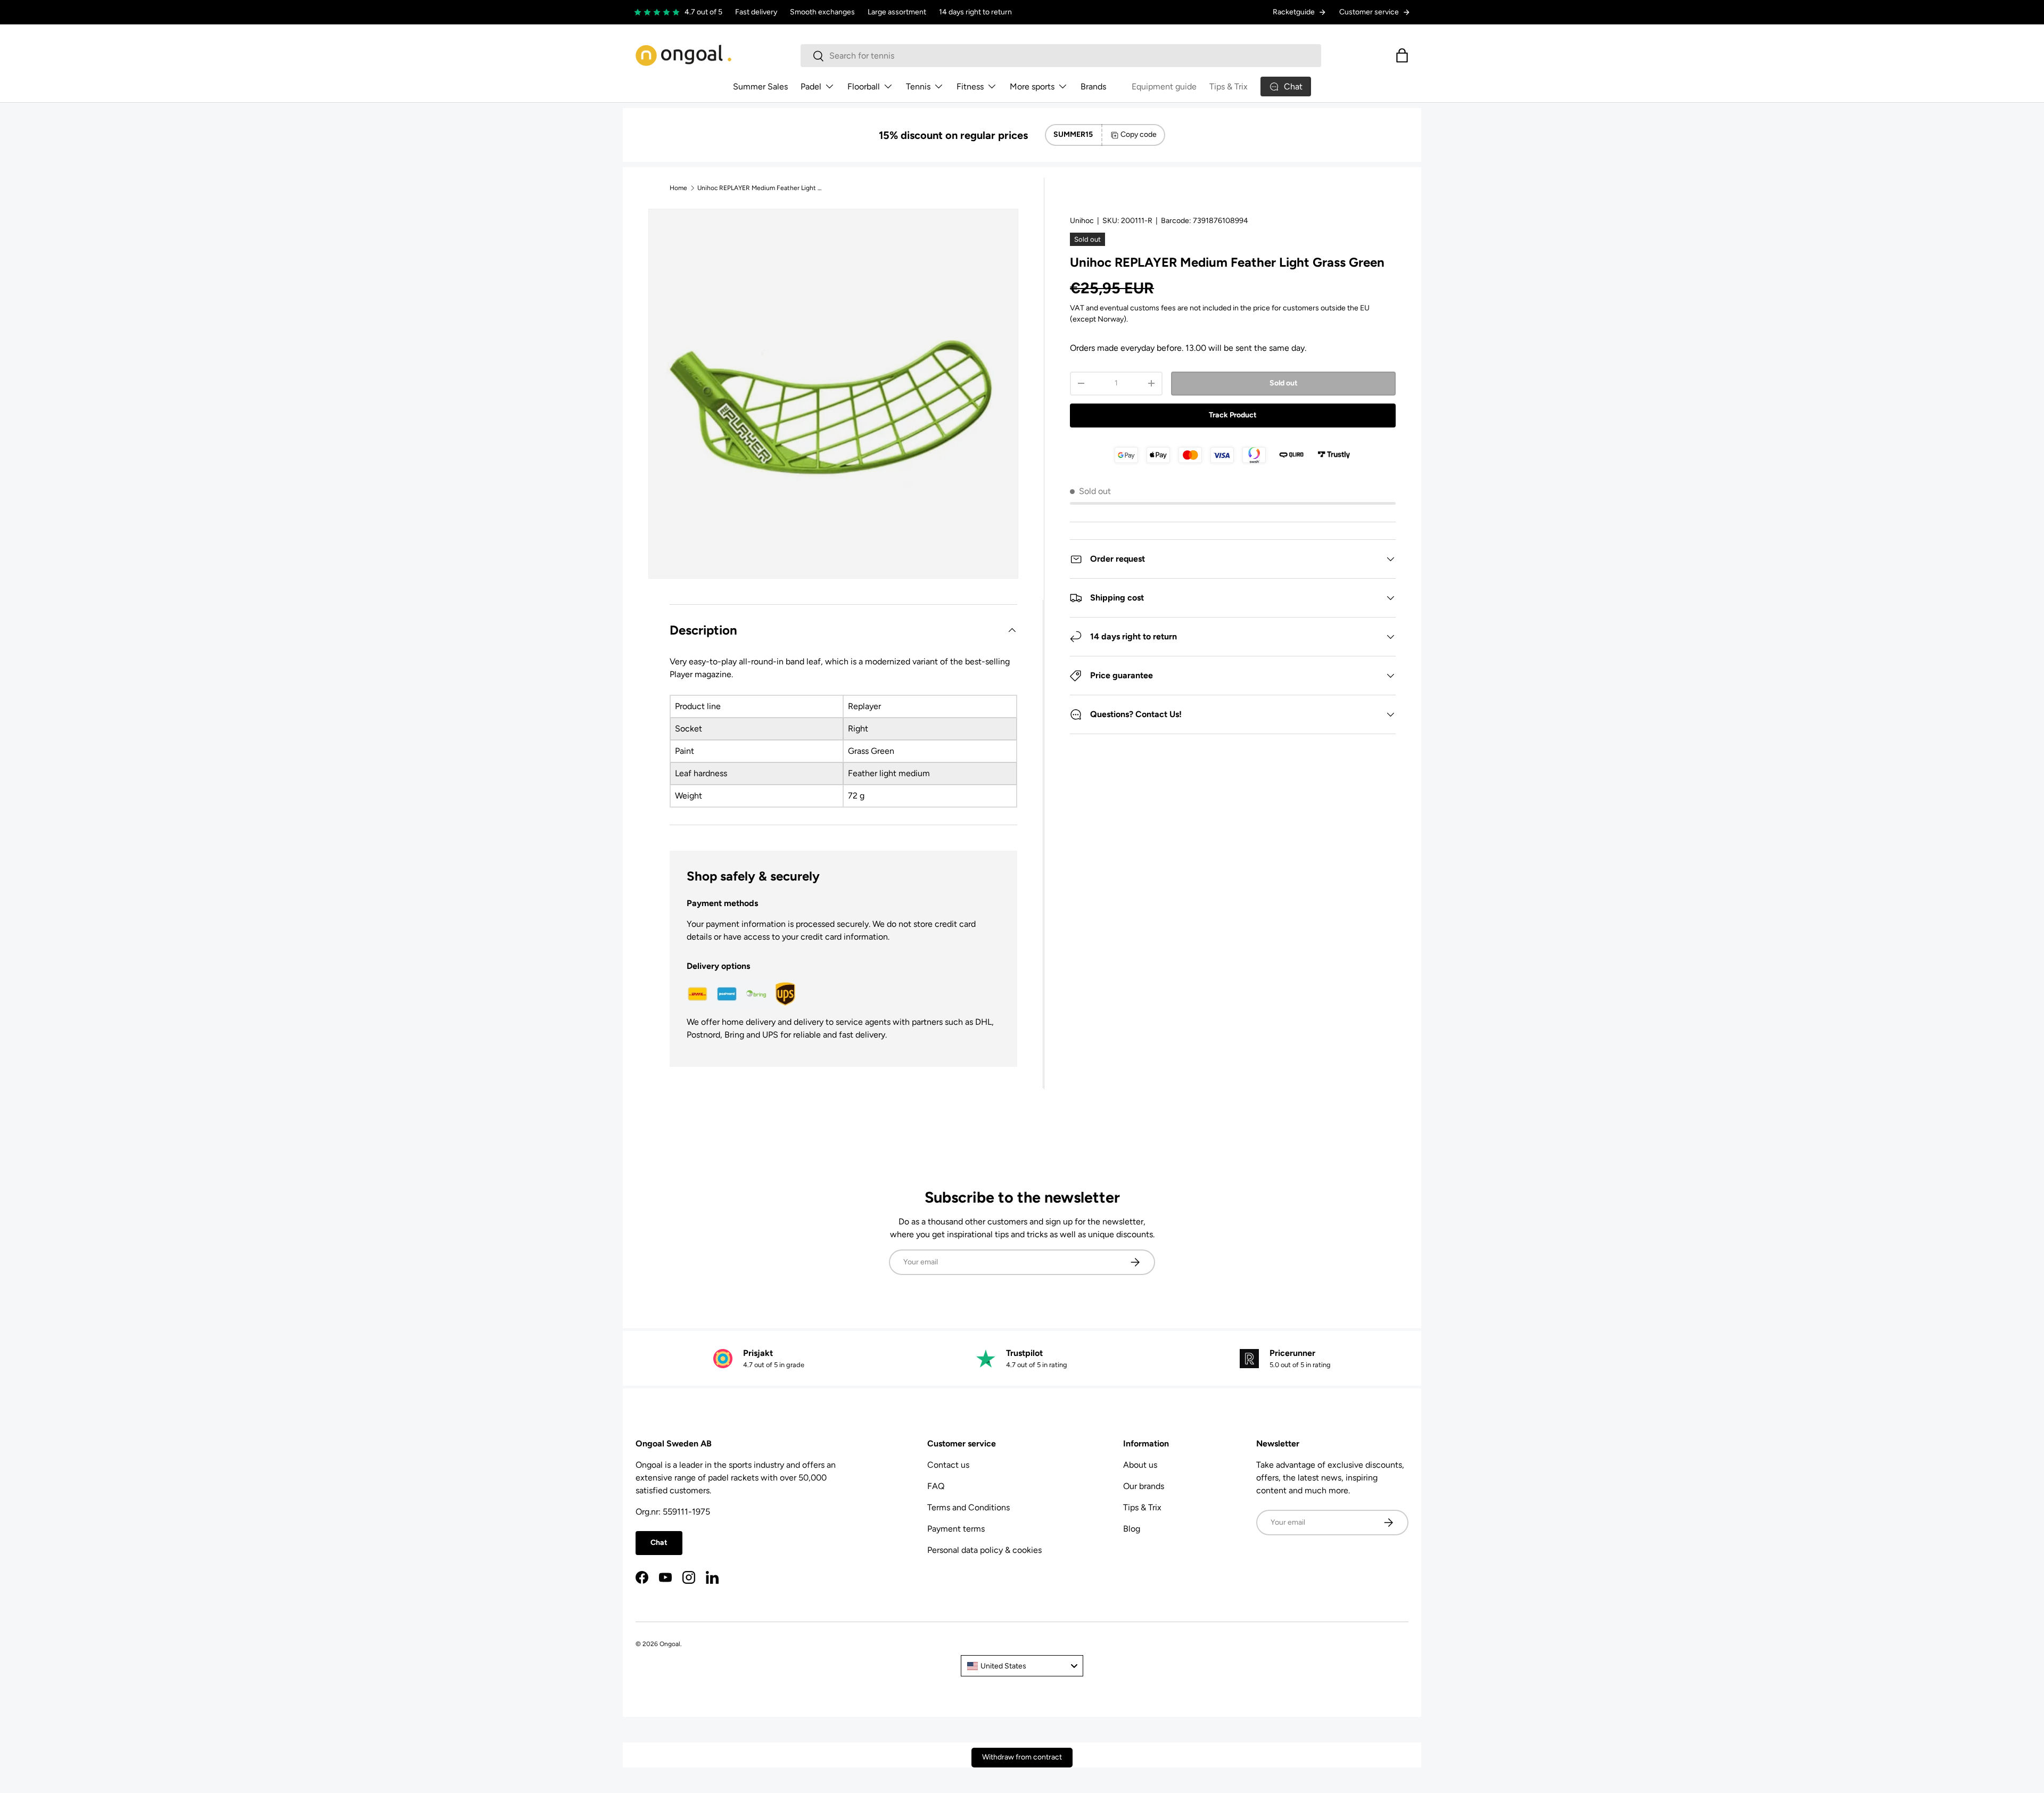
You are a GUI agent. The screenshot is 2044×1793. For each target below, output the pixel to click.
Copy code (1139, 134)
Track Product (1233, 415)
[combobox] (1061, 56)
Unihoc (1082, 221)
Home (678, 188)
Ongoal (670, 1644)
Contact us (948, 1465)
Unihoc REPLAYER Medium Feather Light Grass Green (761, 188)
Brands (1093, 87)
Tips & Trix (1229, 87)
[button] (1402, 55)
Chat (659, 1543)
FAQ (936, 1486)
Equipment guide (1164, 87)
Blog (1132, 1529)
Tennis (918, 87)
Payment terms (956, 1529)
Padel (811, 87)
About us (1140, 1465)
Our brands (1144, 1486)
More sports (1032, 87)
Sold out (1284, 383)
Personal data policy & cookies (984, 1550)
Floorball (864, 87)
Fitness (970, 87)
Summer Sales (760, 87)
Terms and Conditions (969, 1507)
